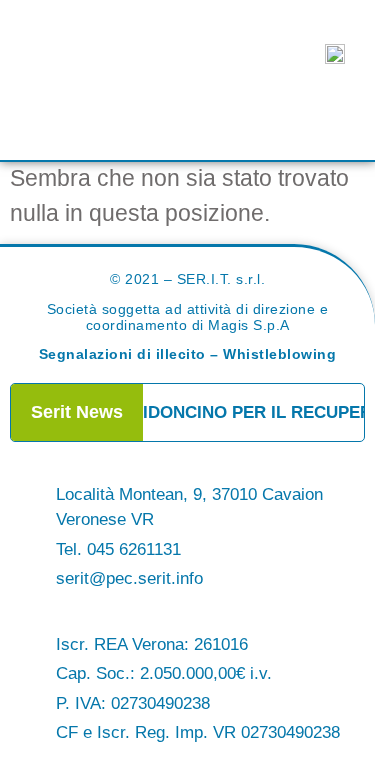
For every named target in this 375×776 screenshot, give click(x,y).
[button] (188, 114)
